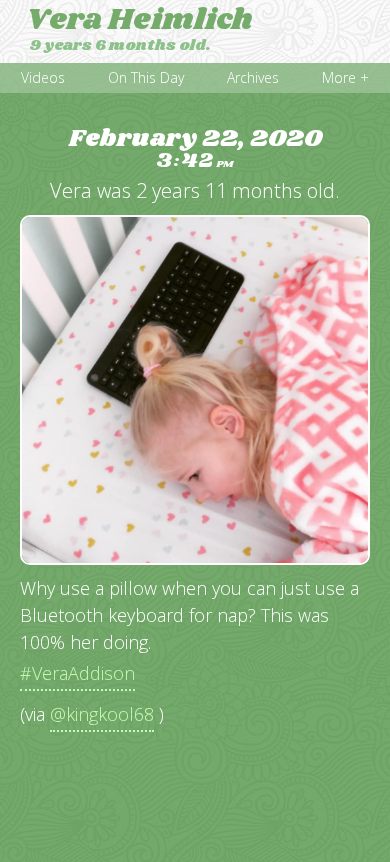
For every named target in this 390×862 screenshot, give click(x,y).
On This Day (146, 77)
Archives (253, 77)
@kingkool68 (102, 714)
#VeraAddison (77, 673)
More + (345, 77)
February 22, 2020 (195, 149)
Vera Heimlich (139, 20)
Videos (43, 77)
